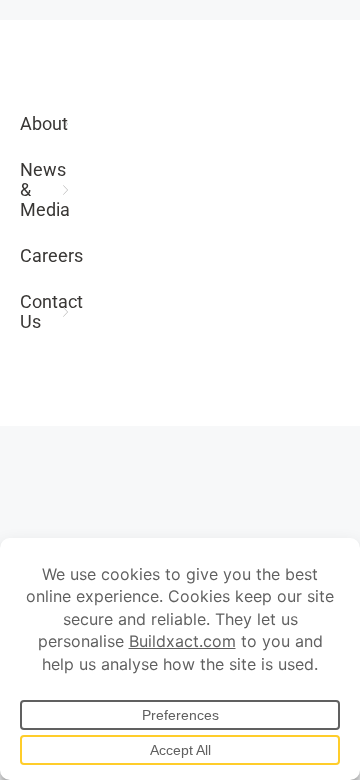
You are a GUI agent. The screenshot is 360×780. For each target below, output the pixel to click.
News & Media (45, 189)
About (44, 123)
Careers (47, 255)
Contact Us (47, 311)
